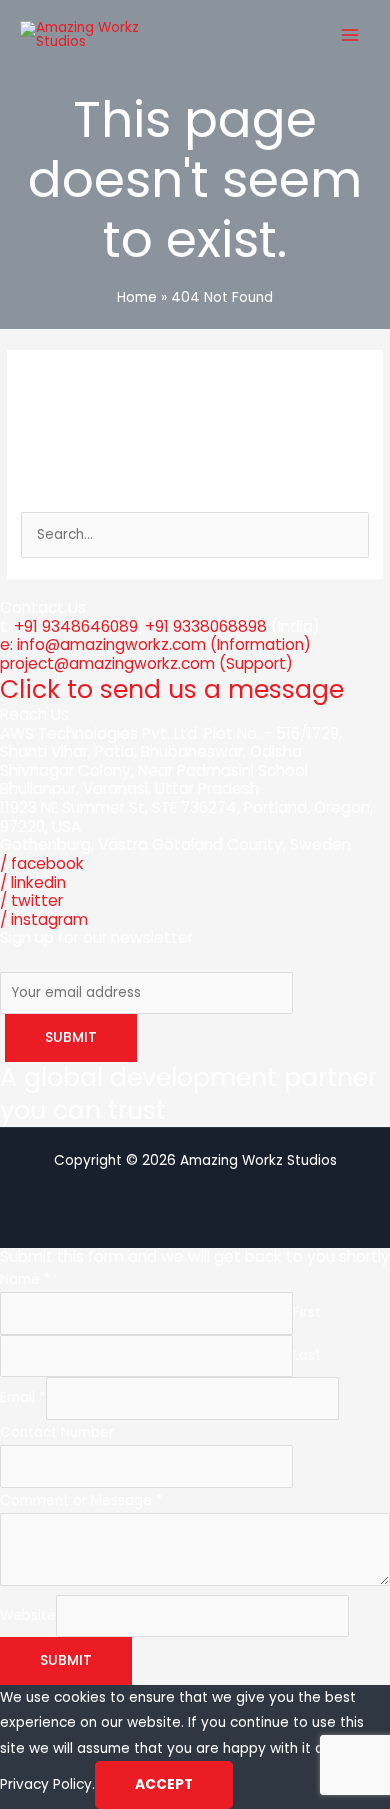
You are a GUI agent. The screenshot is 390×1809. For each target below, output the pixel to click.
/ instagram (44, 919)
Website (28, 1615)
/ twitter (31, 900)
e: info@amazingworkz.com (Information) (155, 644)
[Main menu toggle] (350, 34)
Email (23, 1397)
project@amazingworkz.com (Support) (146, 663)
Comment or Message (81, 1500)
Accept (164, 1784)
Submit (66, 1660)
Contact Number (57, 1432)
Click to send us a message (172, 689)
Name (25, 1279)
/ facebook (42, 863)
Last (307, 1355)
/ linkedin (33, 882)
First (307, 1312)
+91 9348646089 (76, 626)
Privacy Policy (46, 1784)
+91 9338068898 (206, 626)
